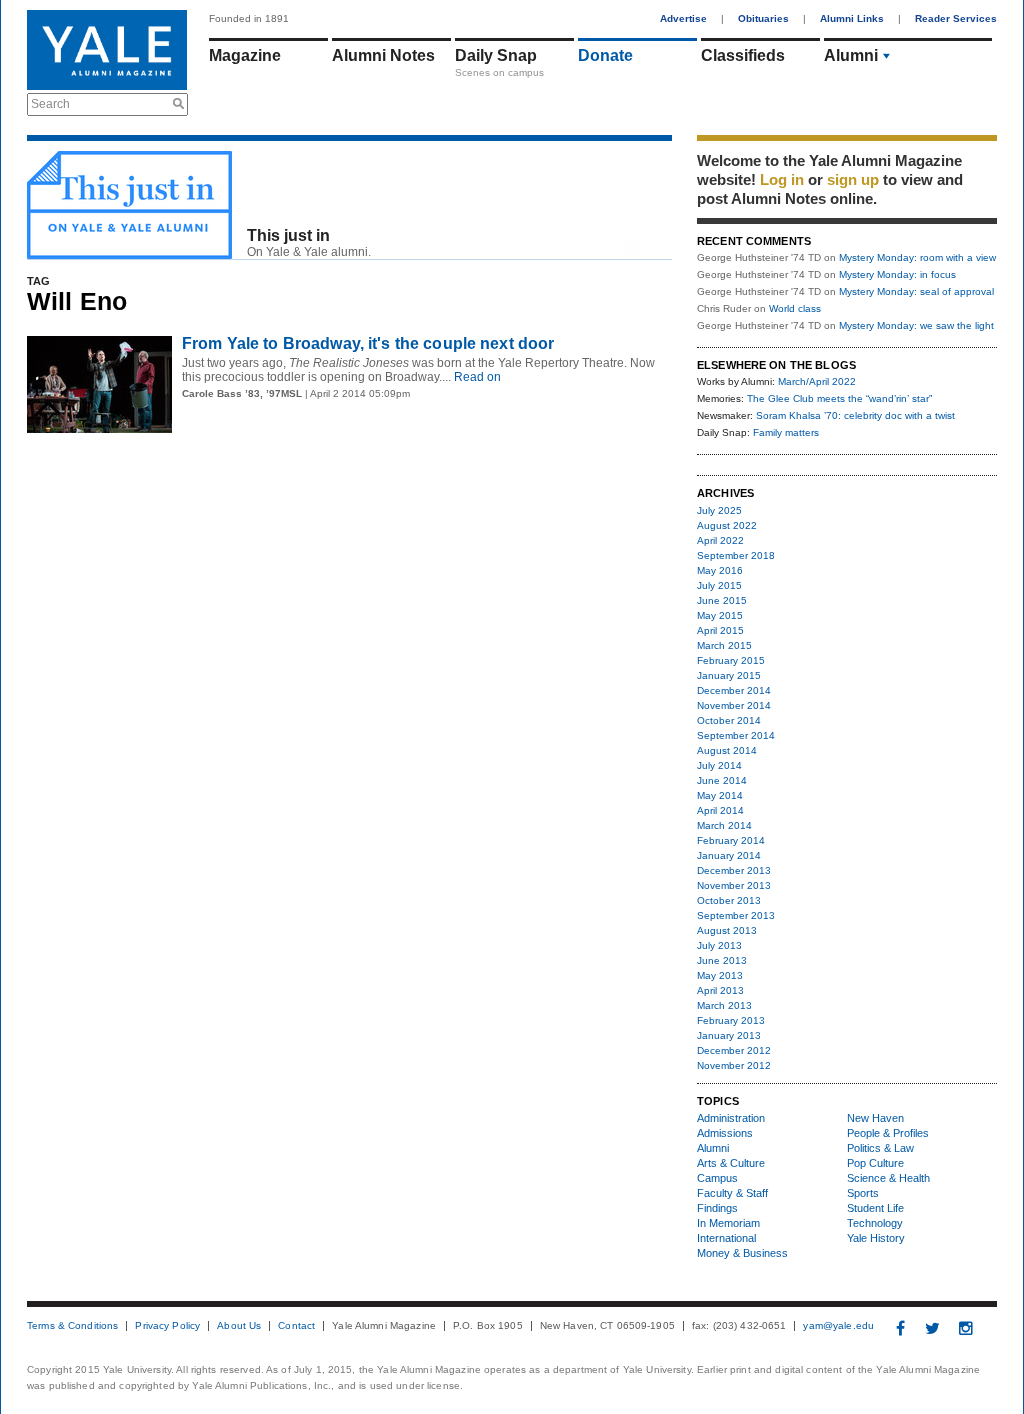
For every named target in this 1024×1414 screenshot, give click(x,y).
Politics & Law (880, 1148)
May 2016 (720, 570)
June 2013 (722, 960)
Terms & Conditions (72, 1326)
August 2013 (727, 930)
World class (795, 308)
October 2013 (729, 900)
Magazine (245, 55)
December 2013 (734, 870)
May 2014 (720, 795)
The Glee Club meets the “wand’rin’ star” (839, 398)
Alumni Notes (383, 55)
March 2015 (724, 645)
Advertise (683, 18)
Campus (717, 1178)
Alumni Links (852, 18)
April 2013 (720, 990)
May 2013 (720, 975)
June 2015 (722, 600)
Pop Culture (875, 1163)
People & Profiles (888, 1133)
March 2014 (724, 825)
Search (50, 104)
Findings (717, 1208)
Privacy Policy (167, 1326)
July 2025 (719, 510)
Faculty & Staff (732, 1193)
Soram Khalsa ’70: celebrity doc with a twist (855, 415)
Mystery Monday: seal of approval (916, 291)
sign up (853, 179)
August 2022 (727, 525)
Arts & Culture (731, 1163)
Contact (296, 1326)
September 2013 (736, 915)
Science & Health (888, 1178)
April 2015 (720, 630)
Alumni (851, 55)
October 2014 (729, 720)
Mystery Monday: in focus (897, 274)
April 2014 (720, 810)
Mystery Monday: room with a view (917, 257)
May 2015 (720, 615)
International (726, 1238)
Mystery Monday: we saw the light (916, 325)
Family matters (786, 432)
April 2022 (720, 540)
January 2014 (729, 855)
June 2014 (722, 780)
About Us (239, 1326)
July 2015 (719, 585)
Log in (782, 179)
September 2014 (736, 735)
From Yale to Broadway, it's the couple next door (368, 343)
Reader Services (956, 18)
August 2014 (727, 750)
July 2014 (719, 765)
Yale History (876, 1238)
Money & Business (742, 1253)
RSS (657, 247)
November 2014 (734, 705)
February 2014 (731, 840)
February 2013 (731, 1020)
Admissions (725, 1133)
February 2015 (731, 660)
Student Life (875, 1208)
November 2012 (734, 1065)
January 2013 (729, 1035)
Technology (875, 1223)
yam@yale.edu (838, 1326)
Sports (863, 1193)
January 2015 (729, 675)
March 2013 (724, 1005)
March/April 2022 (817, 381)
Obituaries (763, 18)
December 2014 (734, 690)
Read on (476, 377)
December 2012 (734, 1050)
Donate (605, 55)
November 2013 (734, 885)
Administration (731, 1118)
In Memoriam (728, 1223)
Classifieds (743, 55)
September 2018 (736, 555)
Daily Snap (496, 55)
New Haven (875, 1118)
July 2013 (719, 945)
